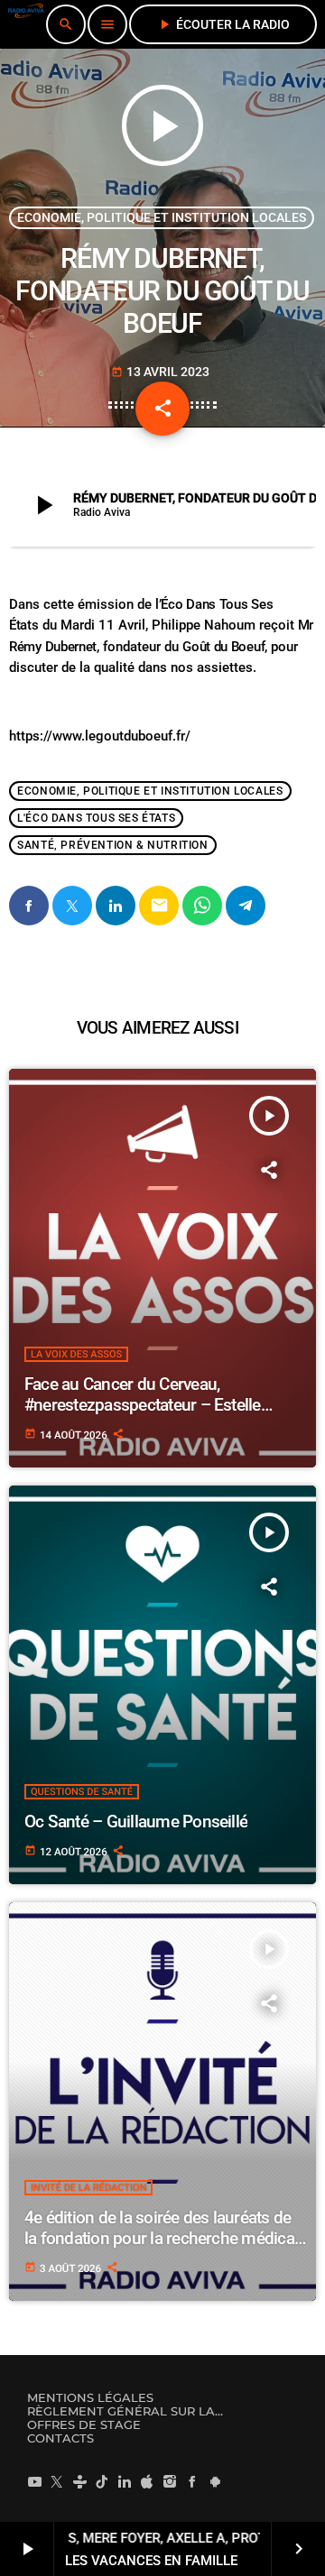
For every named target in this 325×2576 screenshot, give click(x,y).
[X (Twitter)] (57, 2481)
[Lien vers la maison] (26, 24)
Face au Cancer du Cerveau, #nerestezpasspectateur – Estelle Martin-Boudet (143, 1405)
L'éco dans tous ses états (96, 818)
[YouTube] (34, 2481)
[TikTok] (102, 2481)
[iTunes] (147, 2481)
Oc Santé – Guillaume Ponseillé (136, 1822)
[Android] (215, 2481)
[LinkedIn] (125, 2481)
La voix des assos (76, 1354)
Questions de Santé (82, 1792)
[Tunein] (79, 2481)
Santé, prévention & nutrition (112, 845)
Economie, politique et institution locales (162, 217)
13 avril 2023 (160, 372)
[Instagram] (170, 2481)
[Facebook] (192, 2481)
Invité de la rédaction (88, 2188)
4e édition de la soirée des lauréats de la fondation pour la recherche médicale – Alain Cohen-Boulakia (165, 2238)
